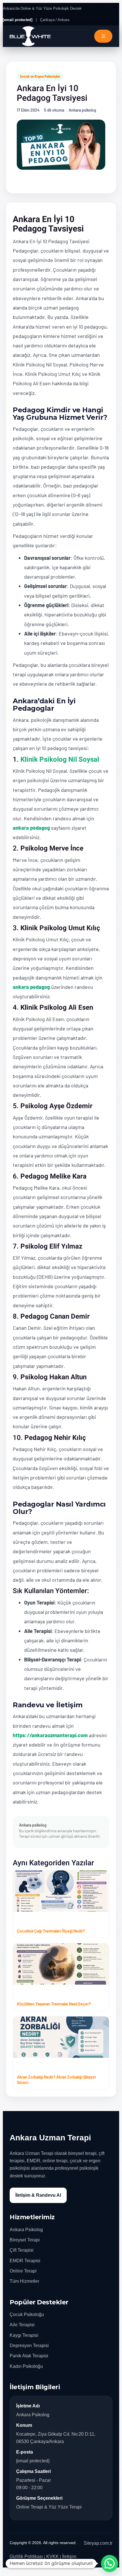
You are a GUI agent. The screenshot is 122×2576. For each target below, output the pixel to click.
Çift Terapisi (22, 2250)
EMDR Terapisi (25, 2261)
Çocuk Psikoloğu (27, 2314)
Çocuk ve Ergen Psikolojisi (40, 76)
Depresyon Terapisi (29, 2346)
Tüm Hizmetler (24, 2281)
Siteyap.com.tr (98, 2543)
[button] (110, 2563)
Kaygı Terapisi (24, 2335)
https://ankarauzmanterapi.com (50, 1735)
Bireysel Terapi (25, 2240)
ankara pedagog (31, 828)
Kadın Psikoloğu (26, 2366)
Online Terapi (23, 2271)
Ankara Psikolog (26, 2230)
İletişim (69, 2556)
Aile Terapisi (22, 2325)
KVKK (52, 2556)
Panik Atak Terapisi (29, 2356)
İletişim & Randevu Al (38, 2195)
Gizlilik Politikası (26, 2556)
